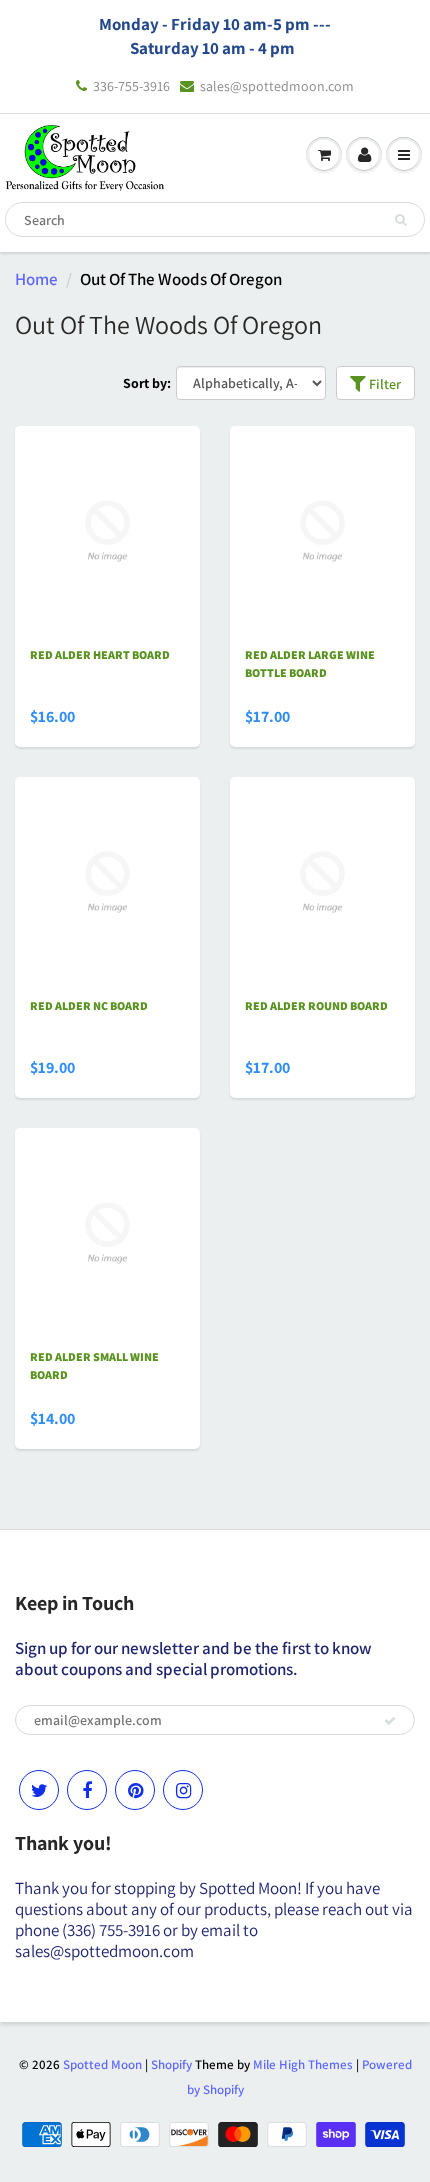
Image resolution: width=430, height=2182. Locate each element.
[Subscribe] (390, 1721)
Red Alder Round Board (316, 1005)
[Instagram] (183, 1790)
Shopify (171, 2064)
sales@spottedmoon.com (277, 86)
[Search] (400, 220)
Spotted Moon (102, 2064)
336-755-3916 (131, 86)
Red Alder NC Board (89, 1005)
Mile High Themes (303, 2064)
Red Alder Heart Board (100, 654)
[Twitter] (39, 1790)
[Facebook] (87, 1790)
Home (36, 279)
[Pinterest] (135, 1790)
